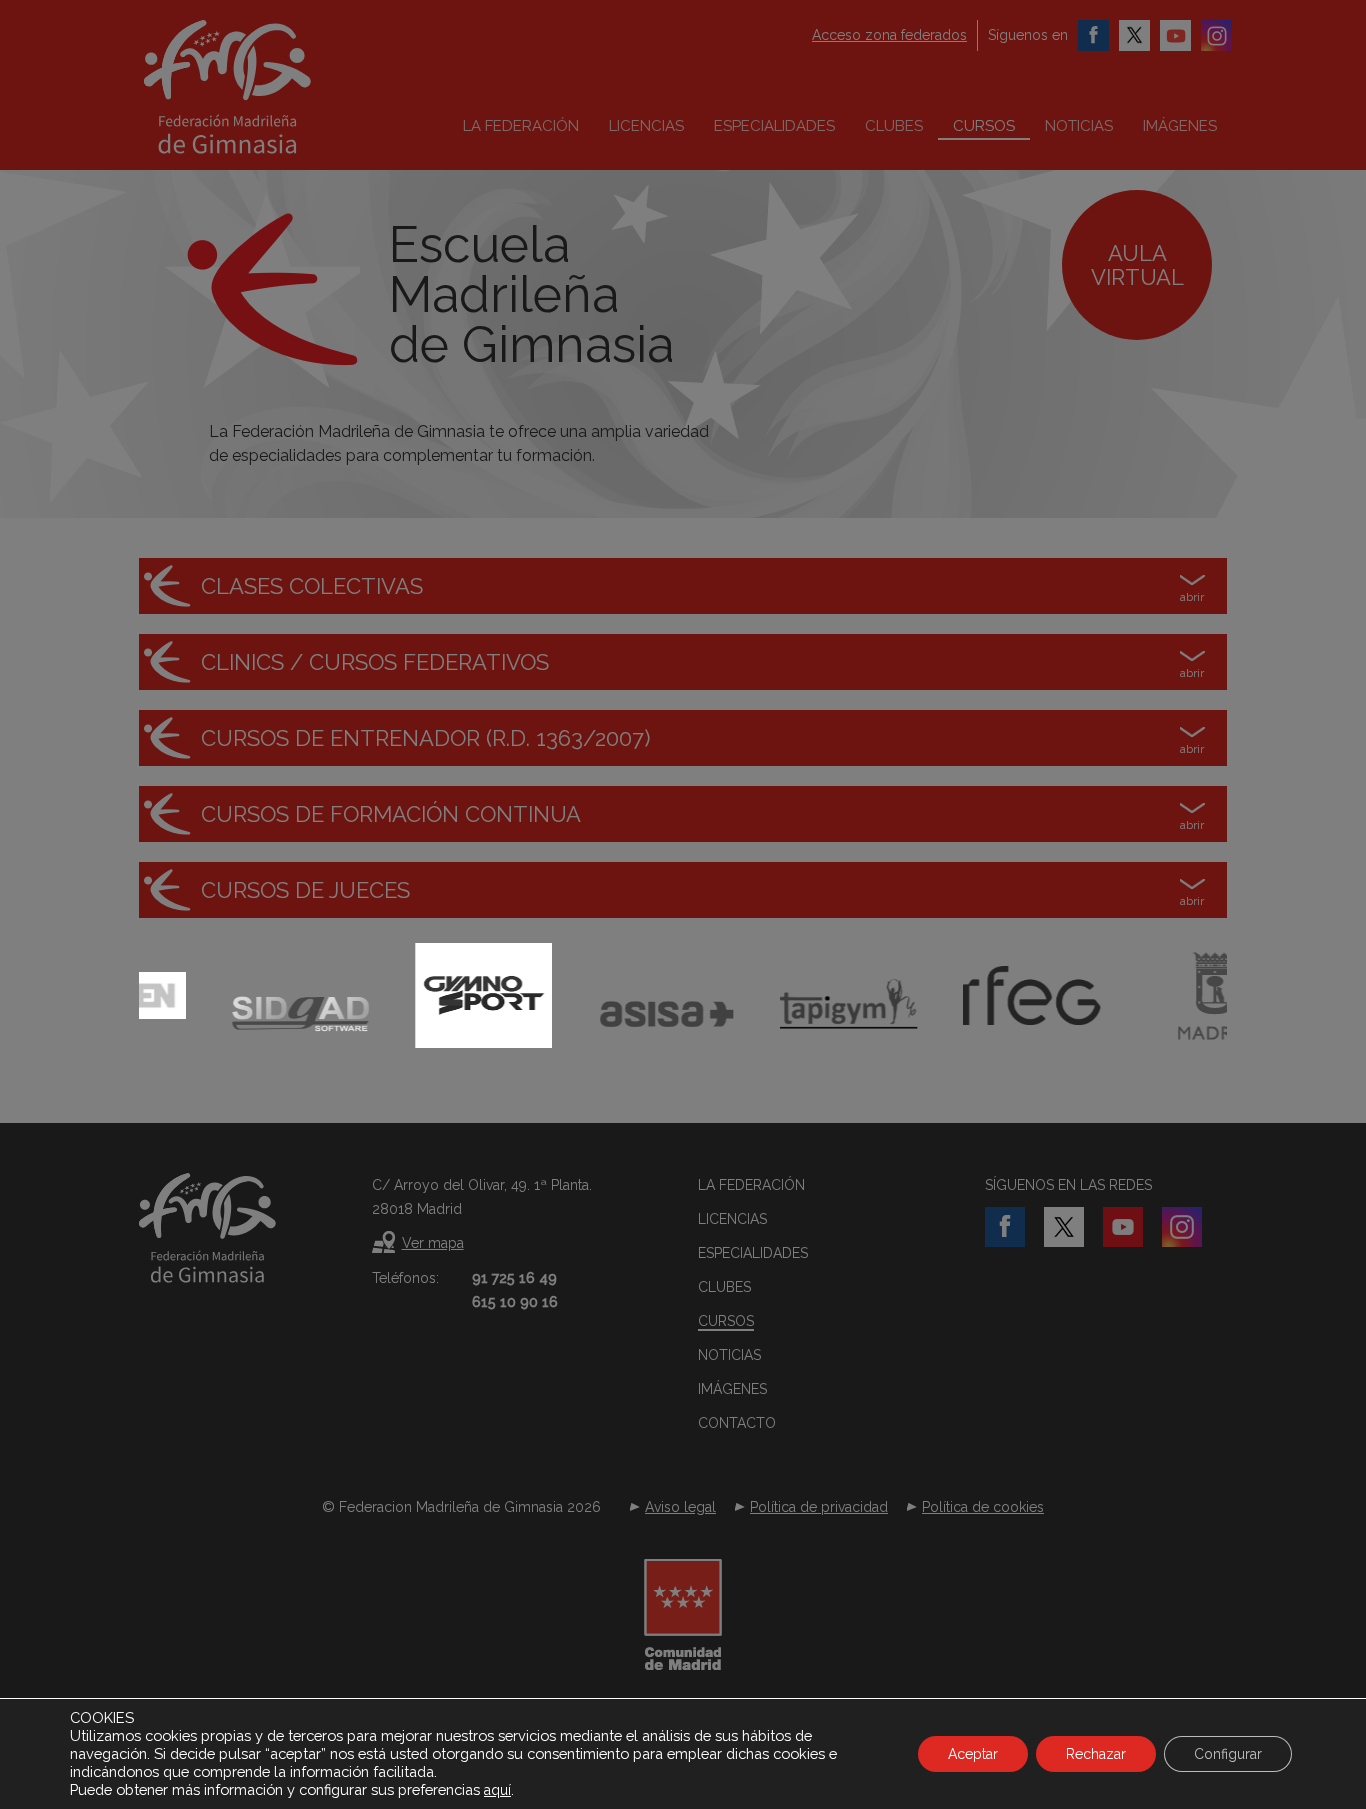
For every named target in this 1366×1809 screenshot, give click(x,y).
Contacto (737, 1423)
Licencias (646, 126)
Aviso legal (680, 1507)
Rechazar (1096, 1754)
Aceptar (973, 1754)
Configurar (1228, 1754)
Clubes (894, 126)
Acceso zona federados (889, 35)
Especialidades (774, 126)
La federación (521, 126)
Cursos (984, 126)
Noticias (1079, 126)
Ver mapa (433, 1243)
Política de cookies (983, 1507)
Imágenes (1180, 126)
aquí (497, 1790)
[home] (269, 87)
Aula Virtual (1137, 265)
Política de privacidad (819, 1507)
